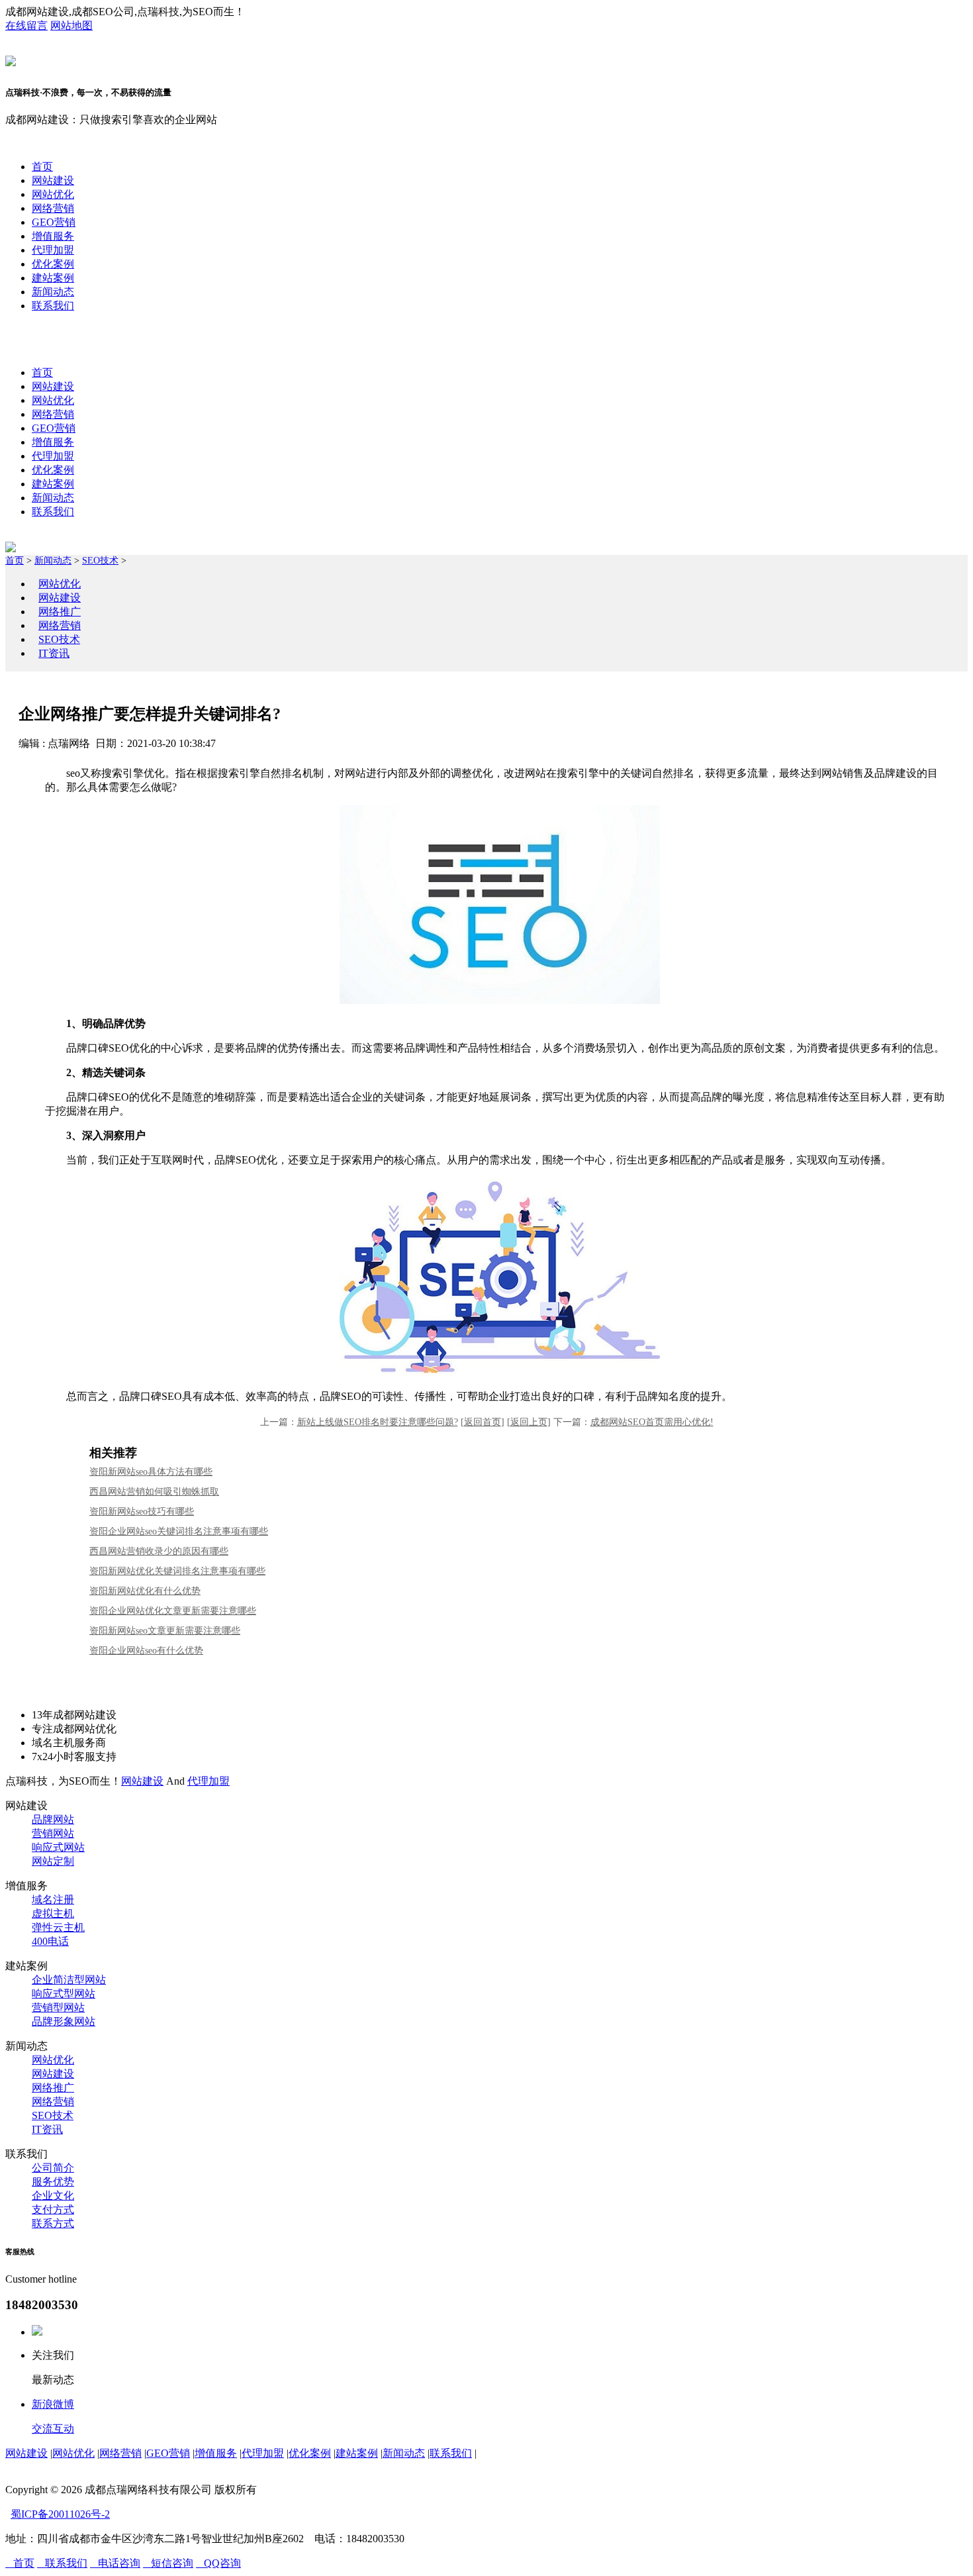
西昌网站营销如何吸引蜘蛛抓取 (154, 1492)
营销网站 (53, 1833)
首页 (42, 167)
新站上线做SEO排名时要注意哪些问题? (378, 1422)
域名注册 (53, 1900)
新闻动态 (53, 292)
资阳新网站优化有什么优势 (145, 1591)
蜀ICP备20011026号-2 (60, 2514)
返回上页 (529, 1422)
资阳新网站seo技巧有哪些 (142, 1511)
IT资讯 (54, 653)
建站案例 (53, 278)
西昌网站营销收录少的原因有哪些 (159, 1551)
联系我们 (53, 306)
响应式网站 (58, 1847)
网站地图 (71, 25)
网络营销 (53, 208)
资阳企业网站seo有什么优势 (146, 1651)
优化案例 (53, 264)
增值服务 (53, 236)
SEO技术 (100, 561)
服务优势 (53, 2182)
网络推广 (60, 612)
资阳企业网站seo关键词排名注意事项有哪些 (179, 1531)
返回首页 (483, 1422)
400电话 (50, 1941)
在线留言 (26, 25)
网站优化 (53, 194)
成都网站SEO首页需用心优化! (652, 1422)
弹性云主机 (58, 1927)
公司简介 (53, 2168)
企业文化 (53, 2196)
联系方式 (53, 2223)
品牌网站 (53, 1819)
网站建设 (53, 180)
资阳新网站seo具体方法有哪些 (151, 1472)
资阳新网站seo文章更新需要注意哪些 (165, 1631)
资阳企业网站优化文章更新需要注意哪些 (173, 1611)
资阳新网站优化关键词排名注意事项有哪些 (177, 1571)
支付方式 (53, 2209)
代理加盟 (53, 250)
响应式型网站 (64, 1994)
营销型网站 (58, 2007)
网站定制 (53, 1861)
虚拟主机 (53, 1913)
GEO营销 (54, 222)
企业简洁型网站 (69, 1980)
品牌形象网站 (64, 2021)
